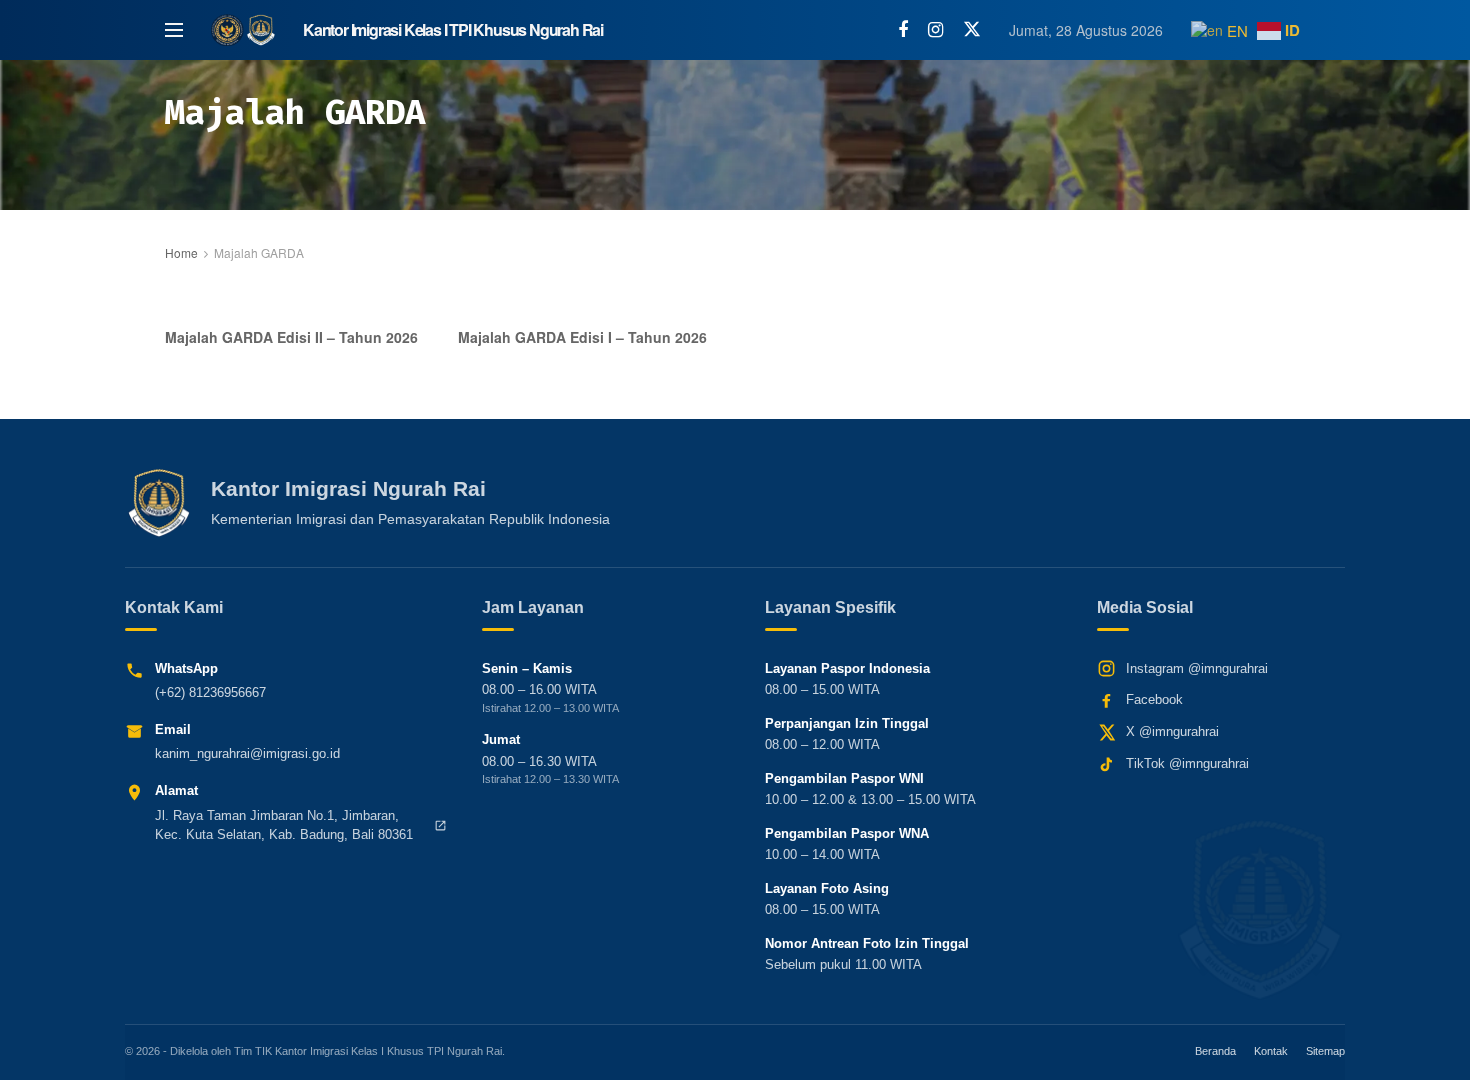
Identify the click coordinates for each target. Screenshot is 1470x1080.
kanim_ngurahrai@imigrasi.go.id (247, 753)
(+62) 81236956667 (210, 692)
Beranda (1215, 1051)
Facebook (1154, 699)
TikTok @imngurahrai (1187, 763)
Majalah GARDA (259, 252)
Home (181, 252)
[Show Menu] (174, 30)
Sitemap (1325, 1051)
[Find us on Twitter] (972, 29)
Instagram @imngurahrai (1197, 668)
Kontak (1271, 1051)
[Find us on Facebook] (903, 30)
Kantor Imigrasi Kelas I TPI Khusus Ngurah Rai (453, 30)
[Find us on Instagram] (935, 30)
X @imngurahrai (1172, 731)
